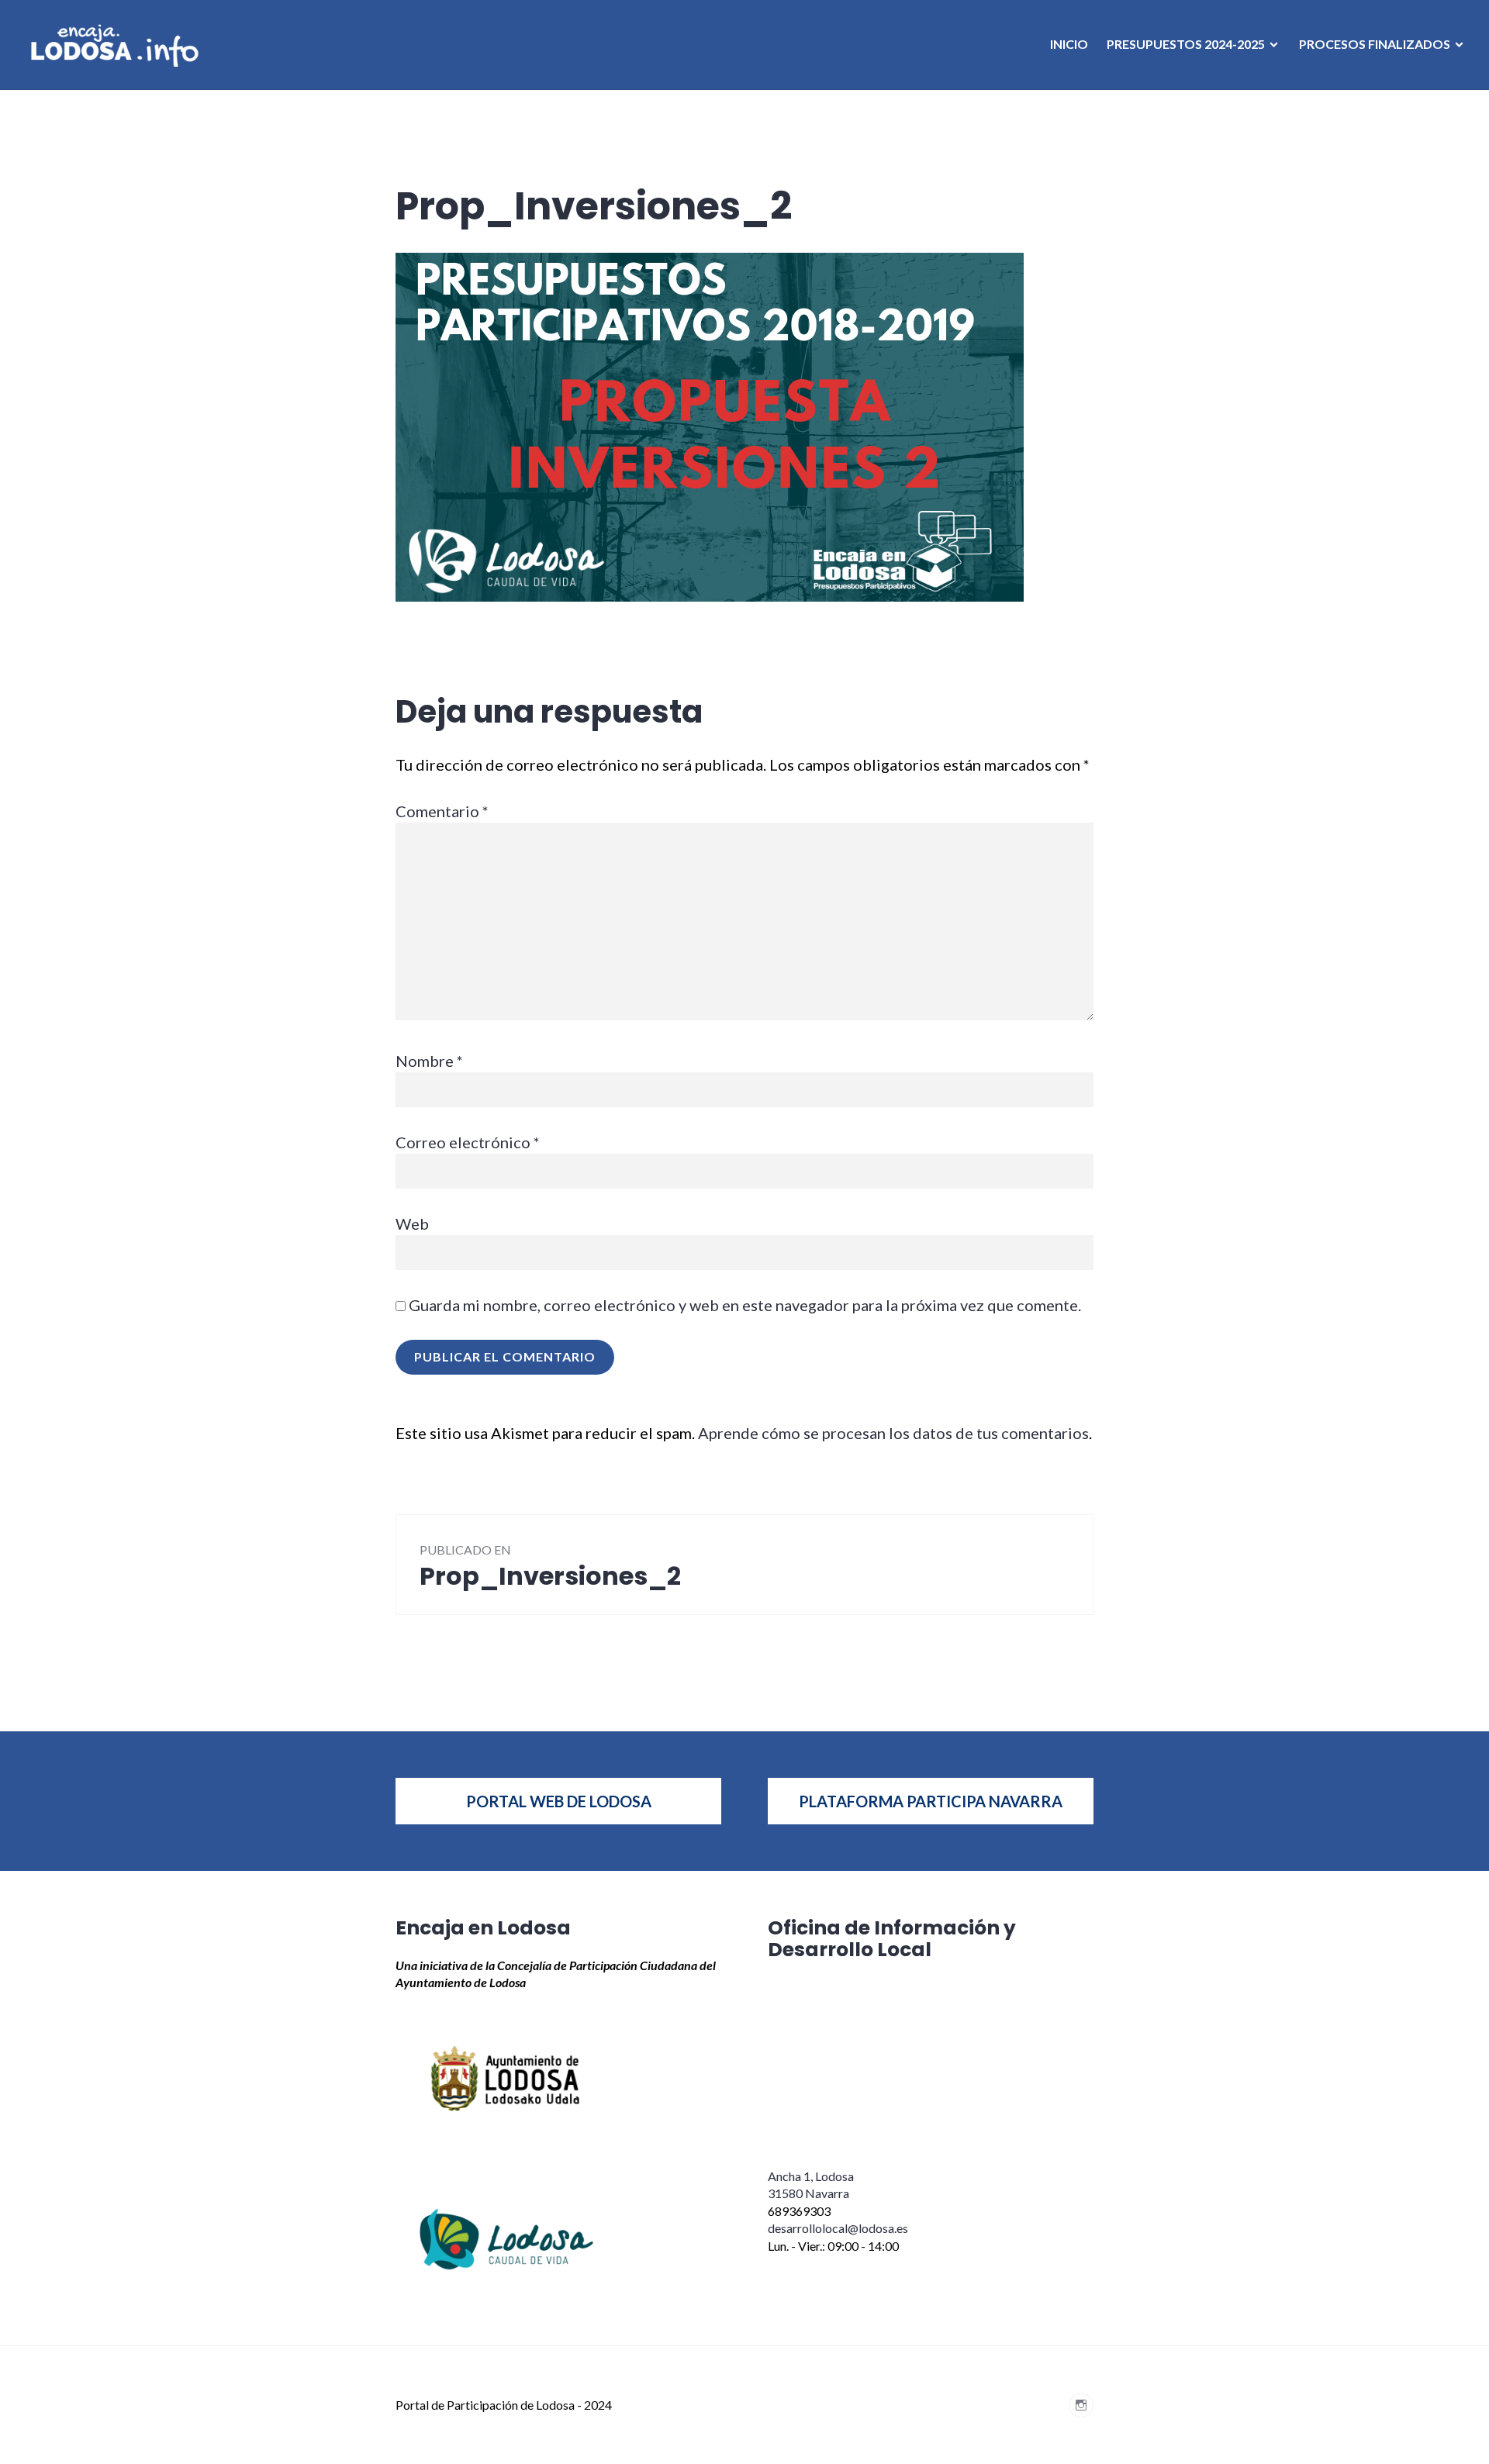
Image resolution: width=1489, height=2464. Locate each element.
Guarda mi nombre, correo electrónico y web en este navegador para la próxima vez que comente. (745, 1305)
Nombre (429, 1061)
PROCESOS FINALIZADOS (1375, 44)
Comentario (442, 811)
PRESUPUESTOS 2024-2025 (1186, 44)
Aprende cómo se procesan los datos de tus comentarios (893, 1433)
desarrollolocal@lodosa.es (838, 2228)
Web (412, 1223)
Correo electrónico (468, 1142)
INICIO (1069, 44)
